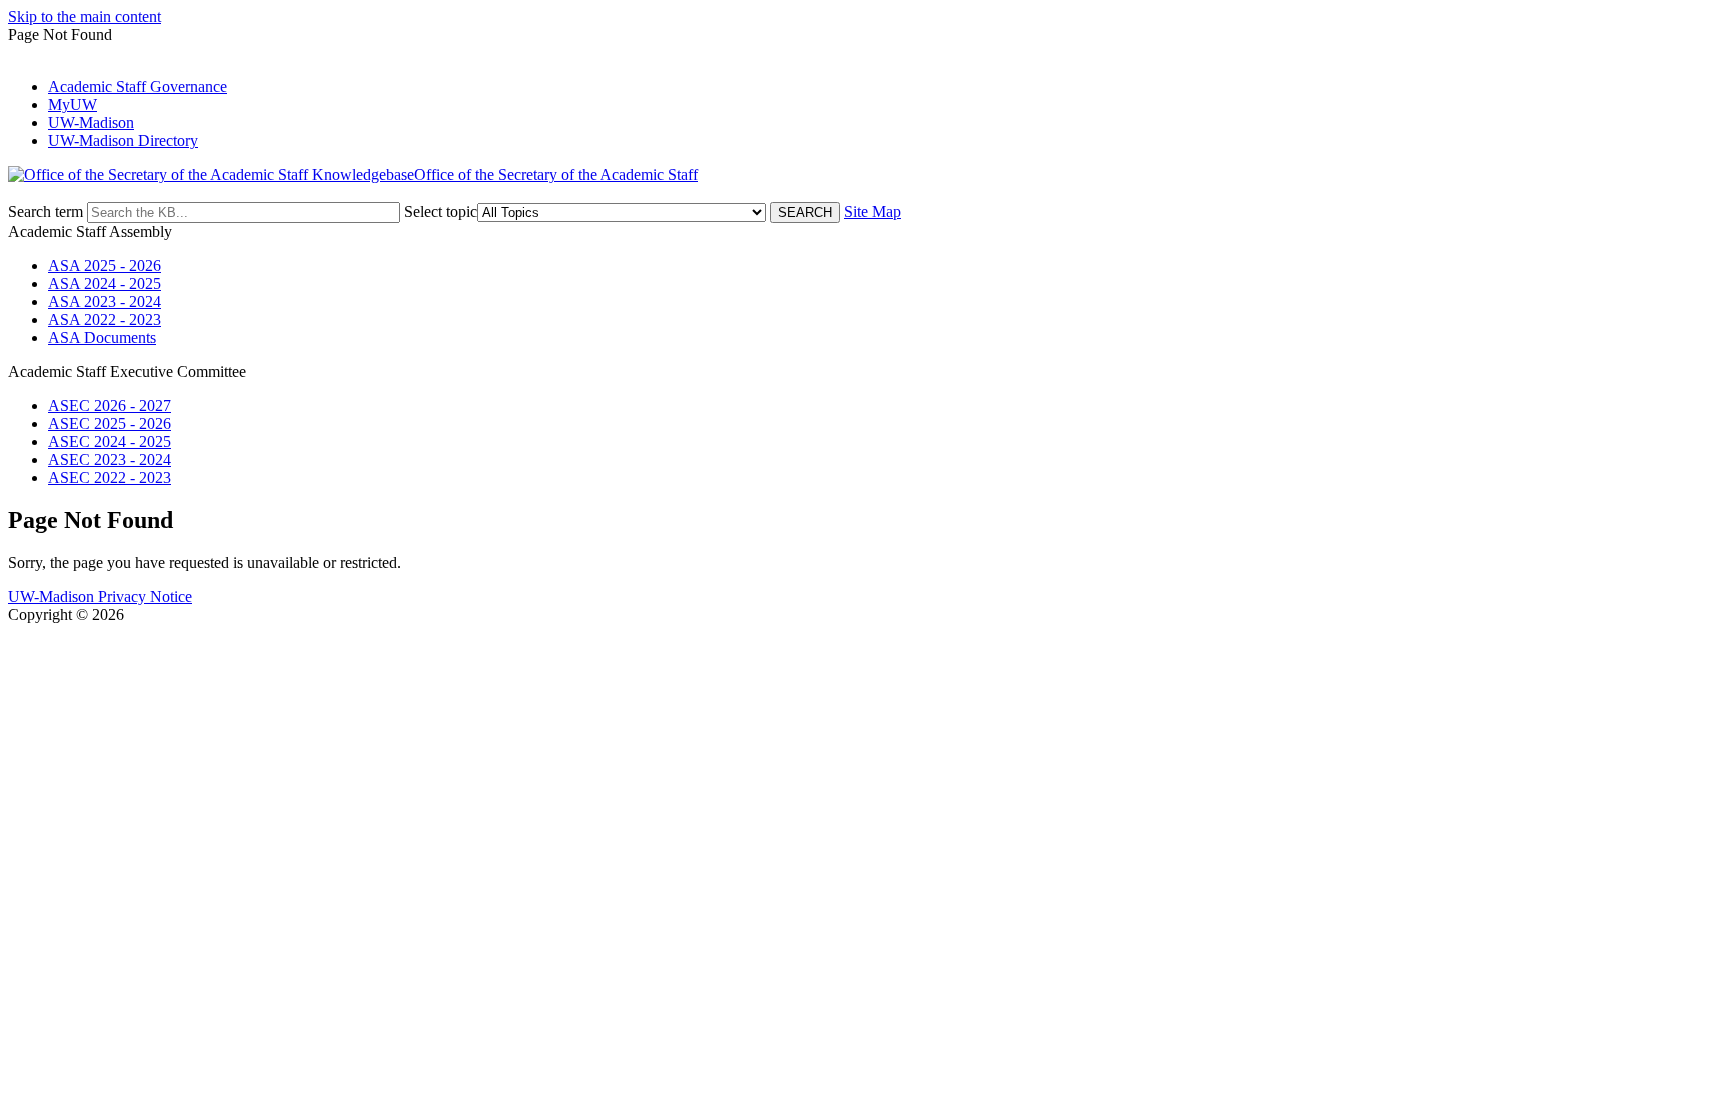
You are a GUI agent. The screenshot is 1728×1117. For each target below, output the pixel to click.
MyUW (72, 104)
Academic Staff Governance (137, 86)
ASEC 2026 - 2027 (109, 405)
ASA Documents (102, 337)
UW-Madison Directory (123, 140)
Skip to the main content (84, 16)
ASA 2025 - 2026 (104, 265)
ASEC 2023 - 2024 (109, 459)
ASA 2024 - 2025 (104, 283)
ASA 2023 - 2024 (104, 301)
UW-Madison (91, 122)
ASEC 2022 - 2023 (109, 477)
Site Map (872, 211)
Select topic (440, 211)
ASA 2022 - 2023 (104, 319)
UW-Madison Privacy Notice (100, 596)
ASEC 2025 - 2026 (109, 423)
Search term (45, 211)
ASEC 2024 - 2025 (109, 441)
